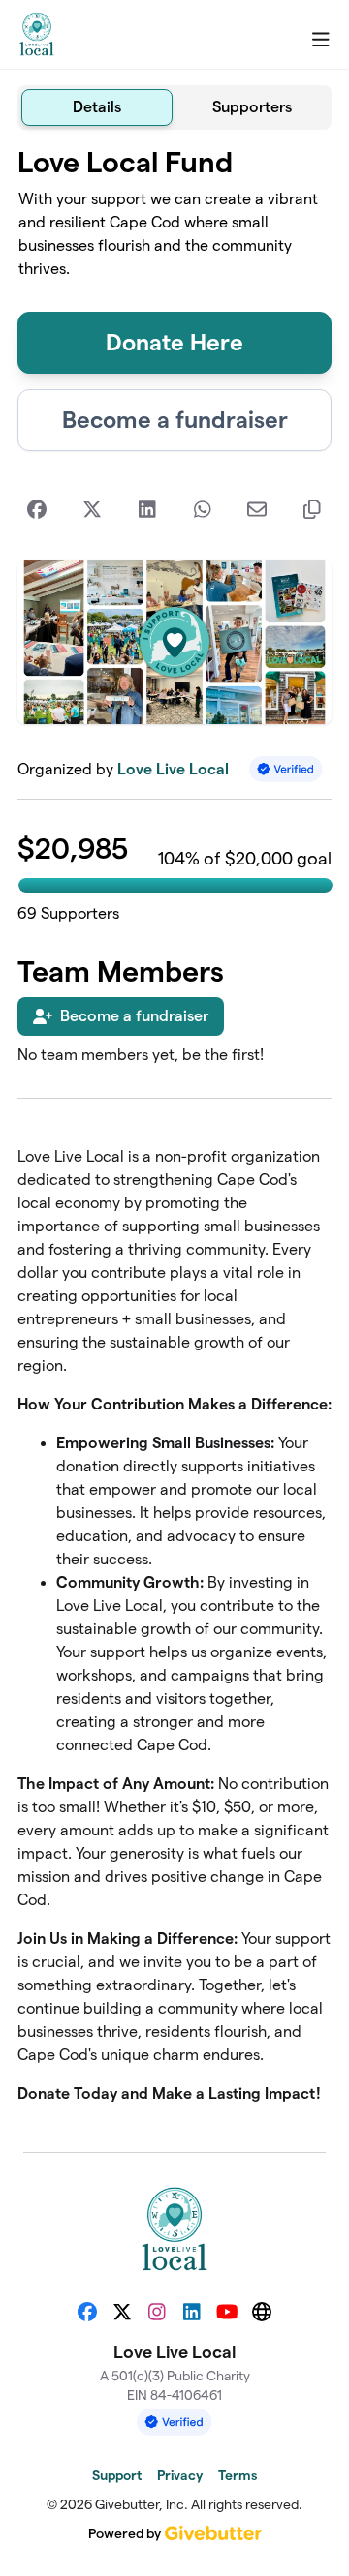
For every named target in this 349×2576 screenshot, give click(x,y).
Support (117, 2475)
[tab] (97, 107)
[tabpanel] (174, 1133)
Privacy (180, 2475)
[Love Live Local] (37, 35)
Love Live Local (173, 769)
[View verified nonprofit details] (286, 769)
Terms (238, 2475)
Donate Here (174, 342)
